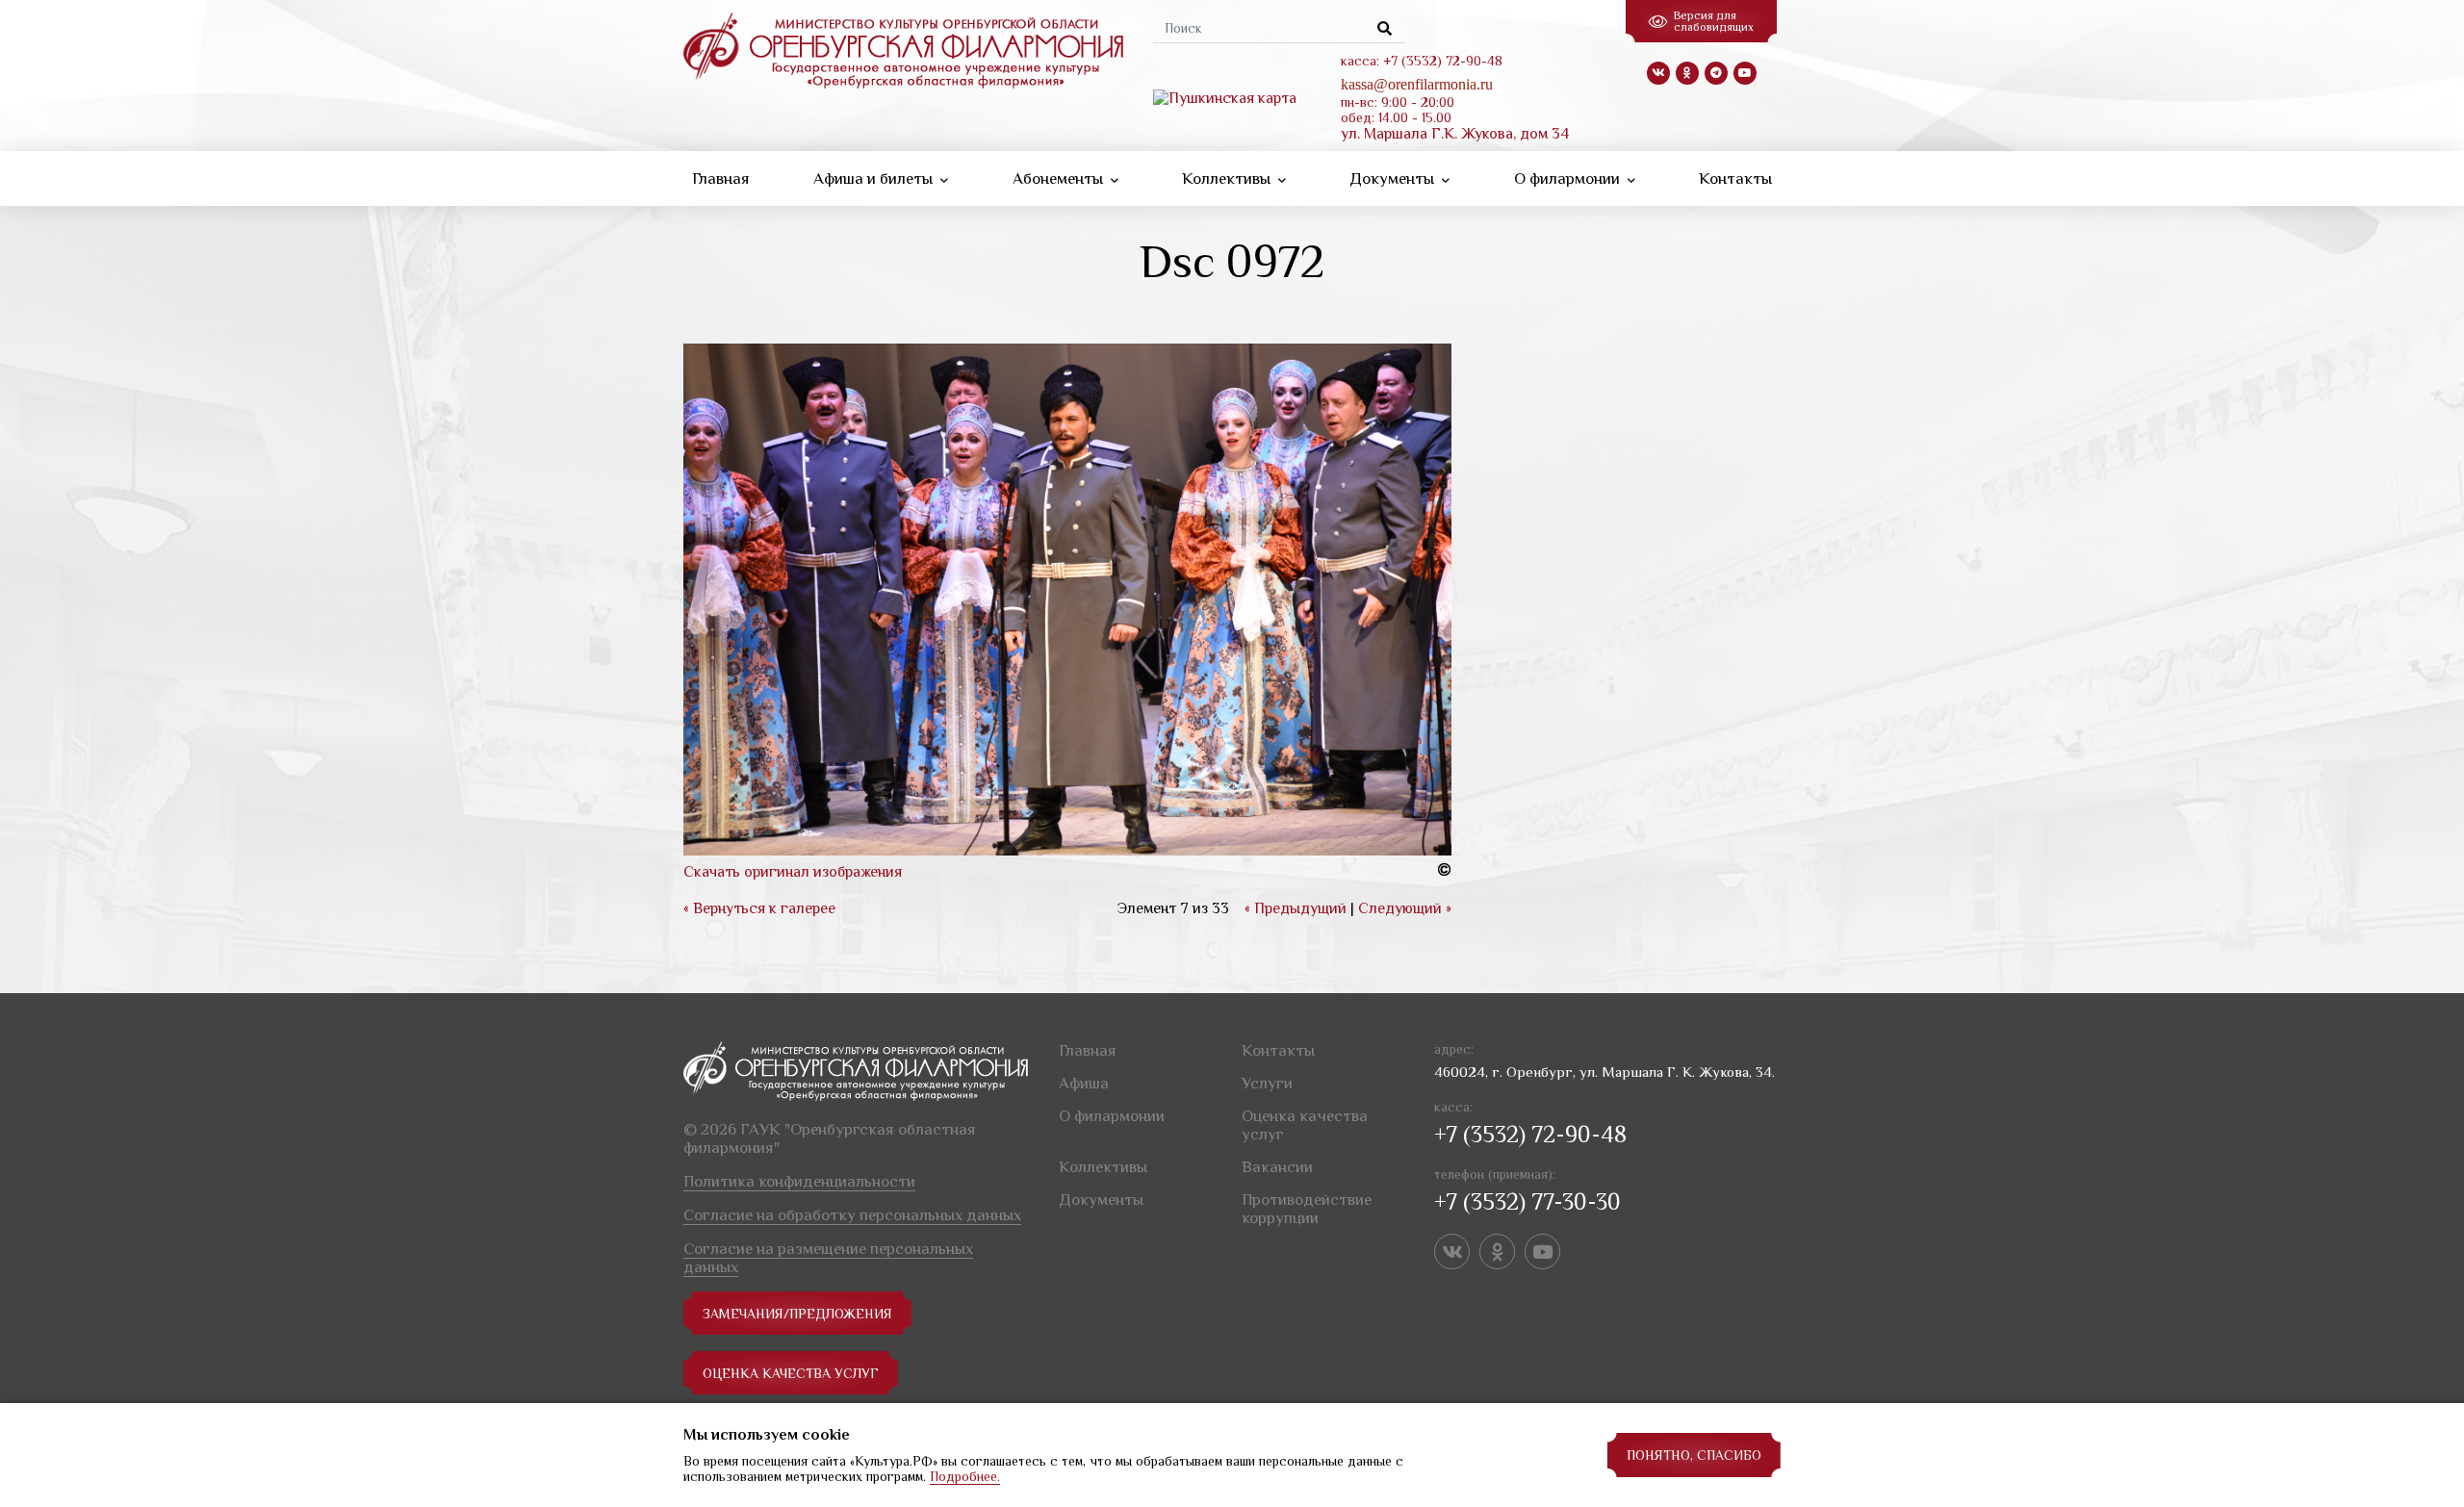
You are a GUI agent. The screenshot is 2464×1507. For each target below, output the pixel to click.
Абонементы (1060, 179)
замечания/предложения (797, 1314)
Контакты (1735, 179)
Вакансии (1277, 1167)
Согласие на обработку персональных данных (852, 1215)
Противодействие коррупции (1307, 1209)
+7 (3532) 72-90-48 (1530, 1134)
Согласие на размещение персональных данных (828, 1258)
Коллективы (1228, 179)
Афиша (1084, 1083)
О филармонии (1569, 179)
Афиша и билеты (875, 179)
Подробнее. (965, 1476)
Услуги (1267, 1083)
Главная (721, 179)
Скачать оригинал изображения (793, 872)
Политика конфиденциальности (799, 1181)
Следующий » (1405, 908)
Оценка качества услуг (791, 1373)
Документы (1394, 179)
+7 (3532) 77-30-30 (1527, 1201)
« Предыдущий (1296, 908)
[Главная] (903, 49)
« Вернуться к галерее (759, 908)
